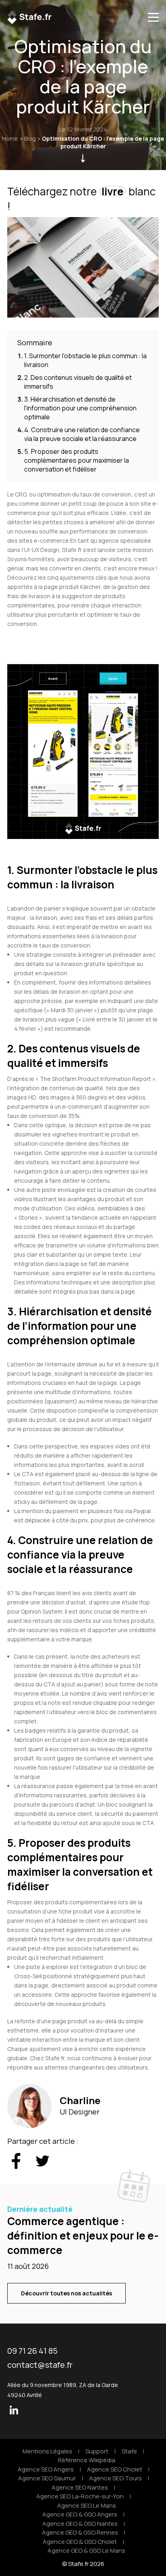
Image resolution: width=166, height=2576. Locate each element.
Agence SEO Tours (115, 2478)
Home (10, 138)
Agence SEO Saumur (47, 2478)
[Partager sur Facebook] (16, 2162)
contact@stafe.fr (40, 2365)
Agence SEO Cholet (115, 2469)
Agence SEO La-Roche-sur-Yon (80, 2496)
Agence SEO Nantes (80, 2487)
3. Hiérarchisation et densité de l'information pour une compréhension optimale (80, 408)
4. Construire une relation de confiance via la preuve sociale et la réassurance (82, 434)
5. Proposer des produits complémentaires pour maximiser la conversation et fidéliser (77, 460)
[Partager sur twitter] (43, 2162)
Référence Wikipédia (87, 2460)
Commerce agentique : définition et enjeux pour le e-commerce (83, 2236)
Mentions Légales (47, 2451)
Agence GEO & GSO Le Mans (86, 2550)
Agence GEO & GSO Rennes (80, 2532)
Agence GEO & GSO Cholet (80, 2542)
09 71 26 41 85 (32, 2351)
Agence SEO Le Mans (87, 2505)
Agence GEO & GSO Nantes (80, 2524)
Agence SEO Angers (46, 2469)
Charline (80, 2100)
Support (97, 2451)
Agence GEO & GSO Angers (80, 2514)
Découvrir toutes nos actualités (66, 2293)
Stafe (129, 2451)
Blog (30, 138)
